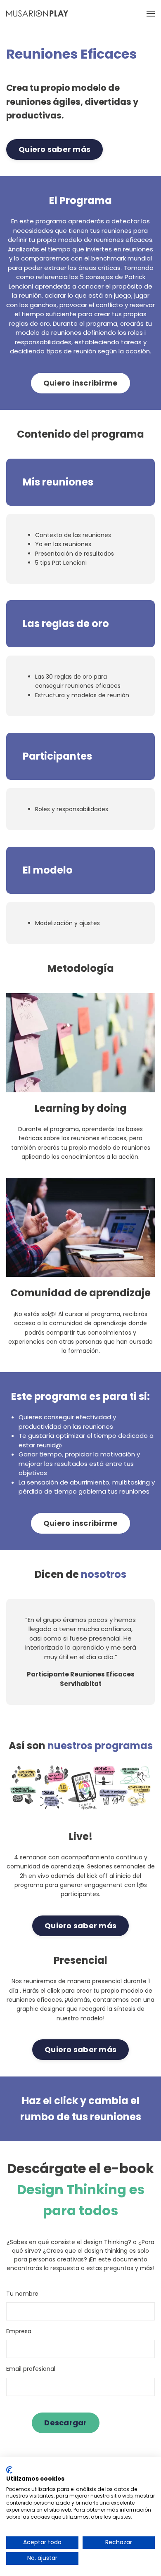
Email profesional (31, 2369)
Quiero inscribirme (81, 383)
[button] (151, 13)
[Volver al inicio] (37, 13)
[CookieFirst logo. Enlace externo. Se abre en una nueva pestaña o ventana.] (9, 2470)
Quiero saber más (54, 149)
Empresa (19, 2331)
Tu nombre (22, 2294)
